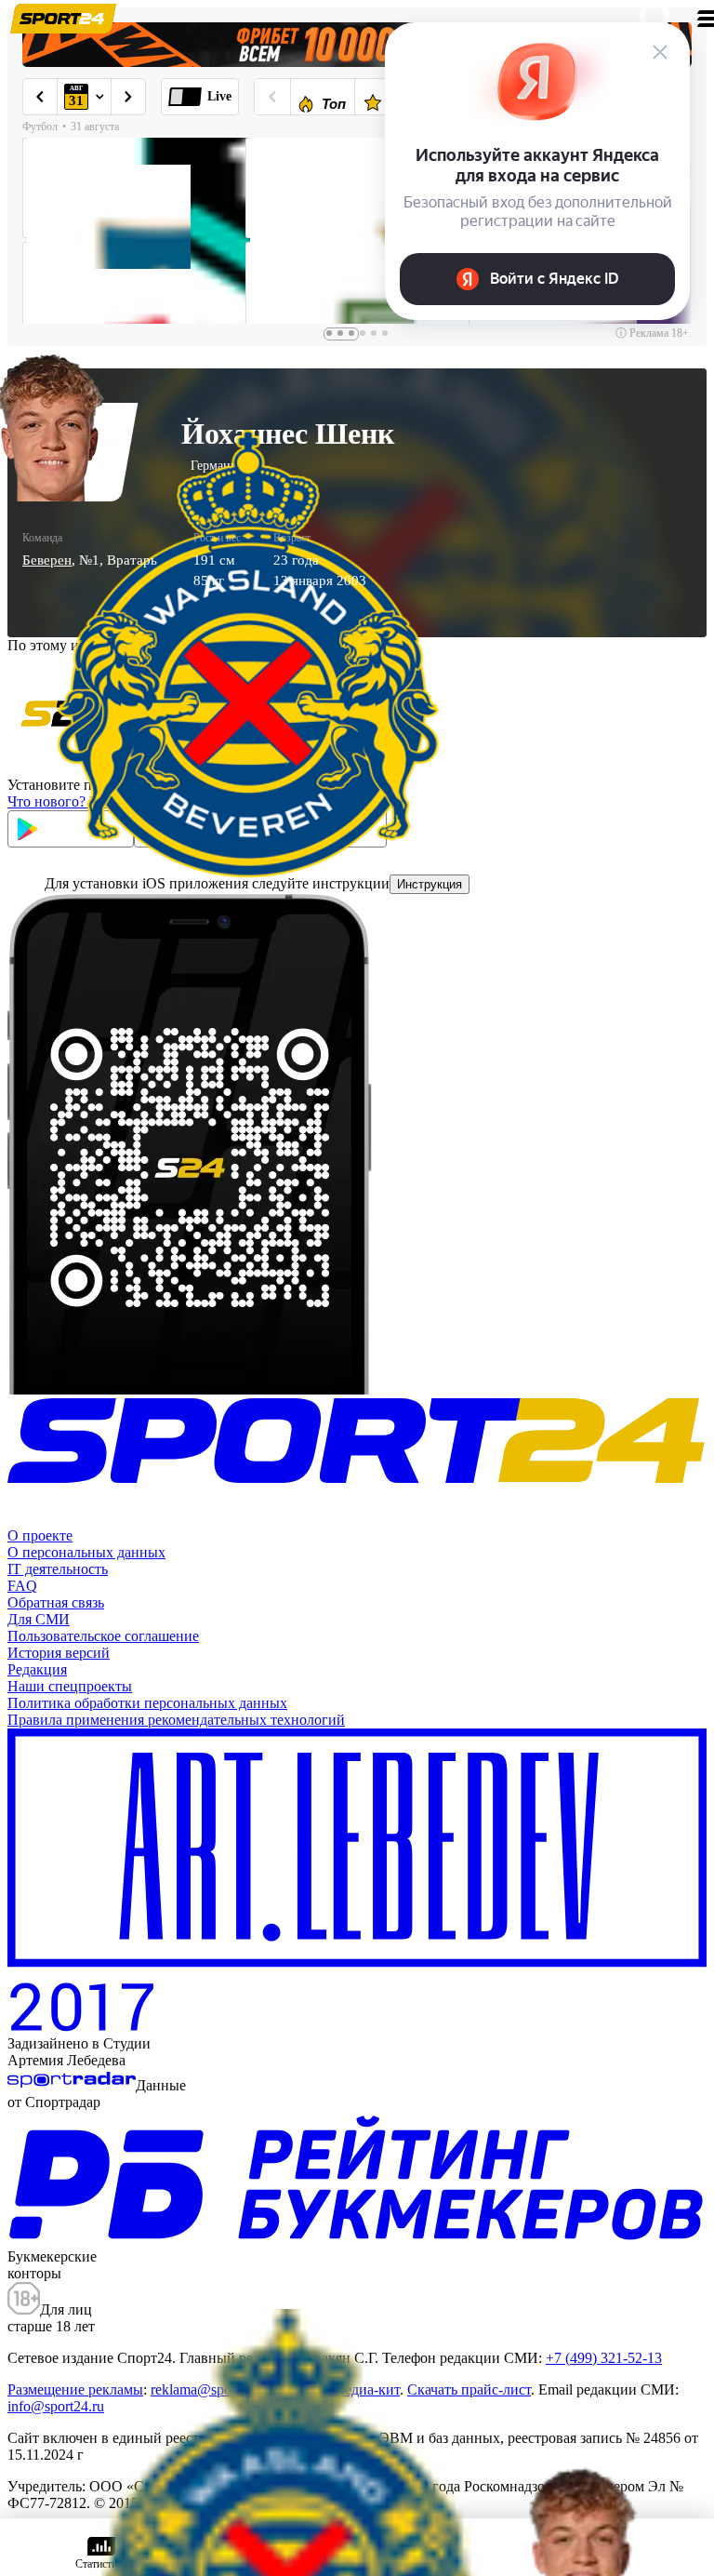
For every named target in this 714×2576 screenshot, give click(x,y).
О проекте (40, 1535)
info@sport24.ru (56, 2406)
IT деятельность (58, 1569)
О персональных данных (86, 1552)
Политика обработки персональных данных (147, 1703)
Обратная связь (56, 1602)
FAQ (22, 1586)
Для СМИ (39, 1619)
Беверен (47, 560)
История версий (59, 1653)
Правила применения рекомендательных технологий (176, 1720)
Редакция (37, 1669)
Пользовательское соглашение (103, 1636)
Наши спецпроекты (70, 1686)
